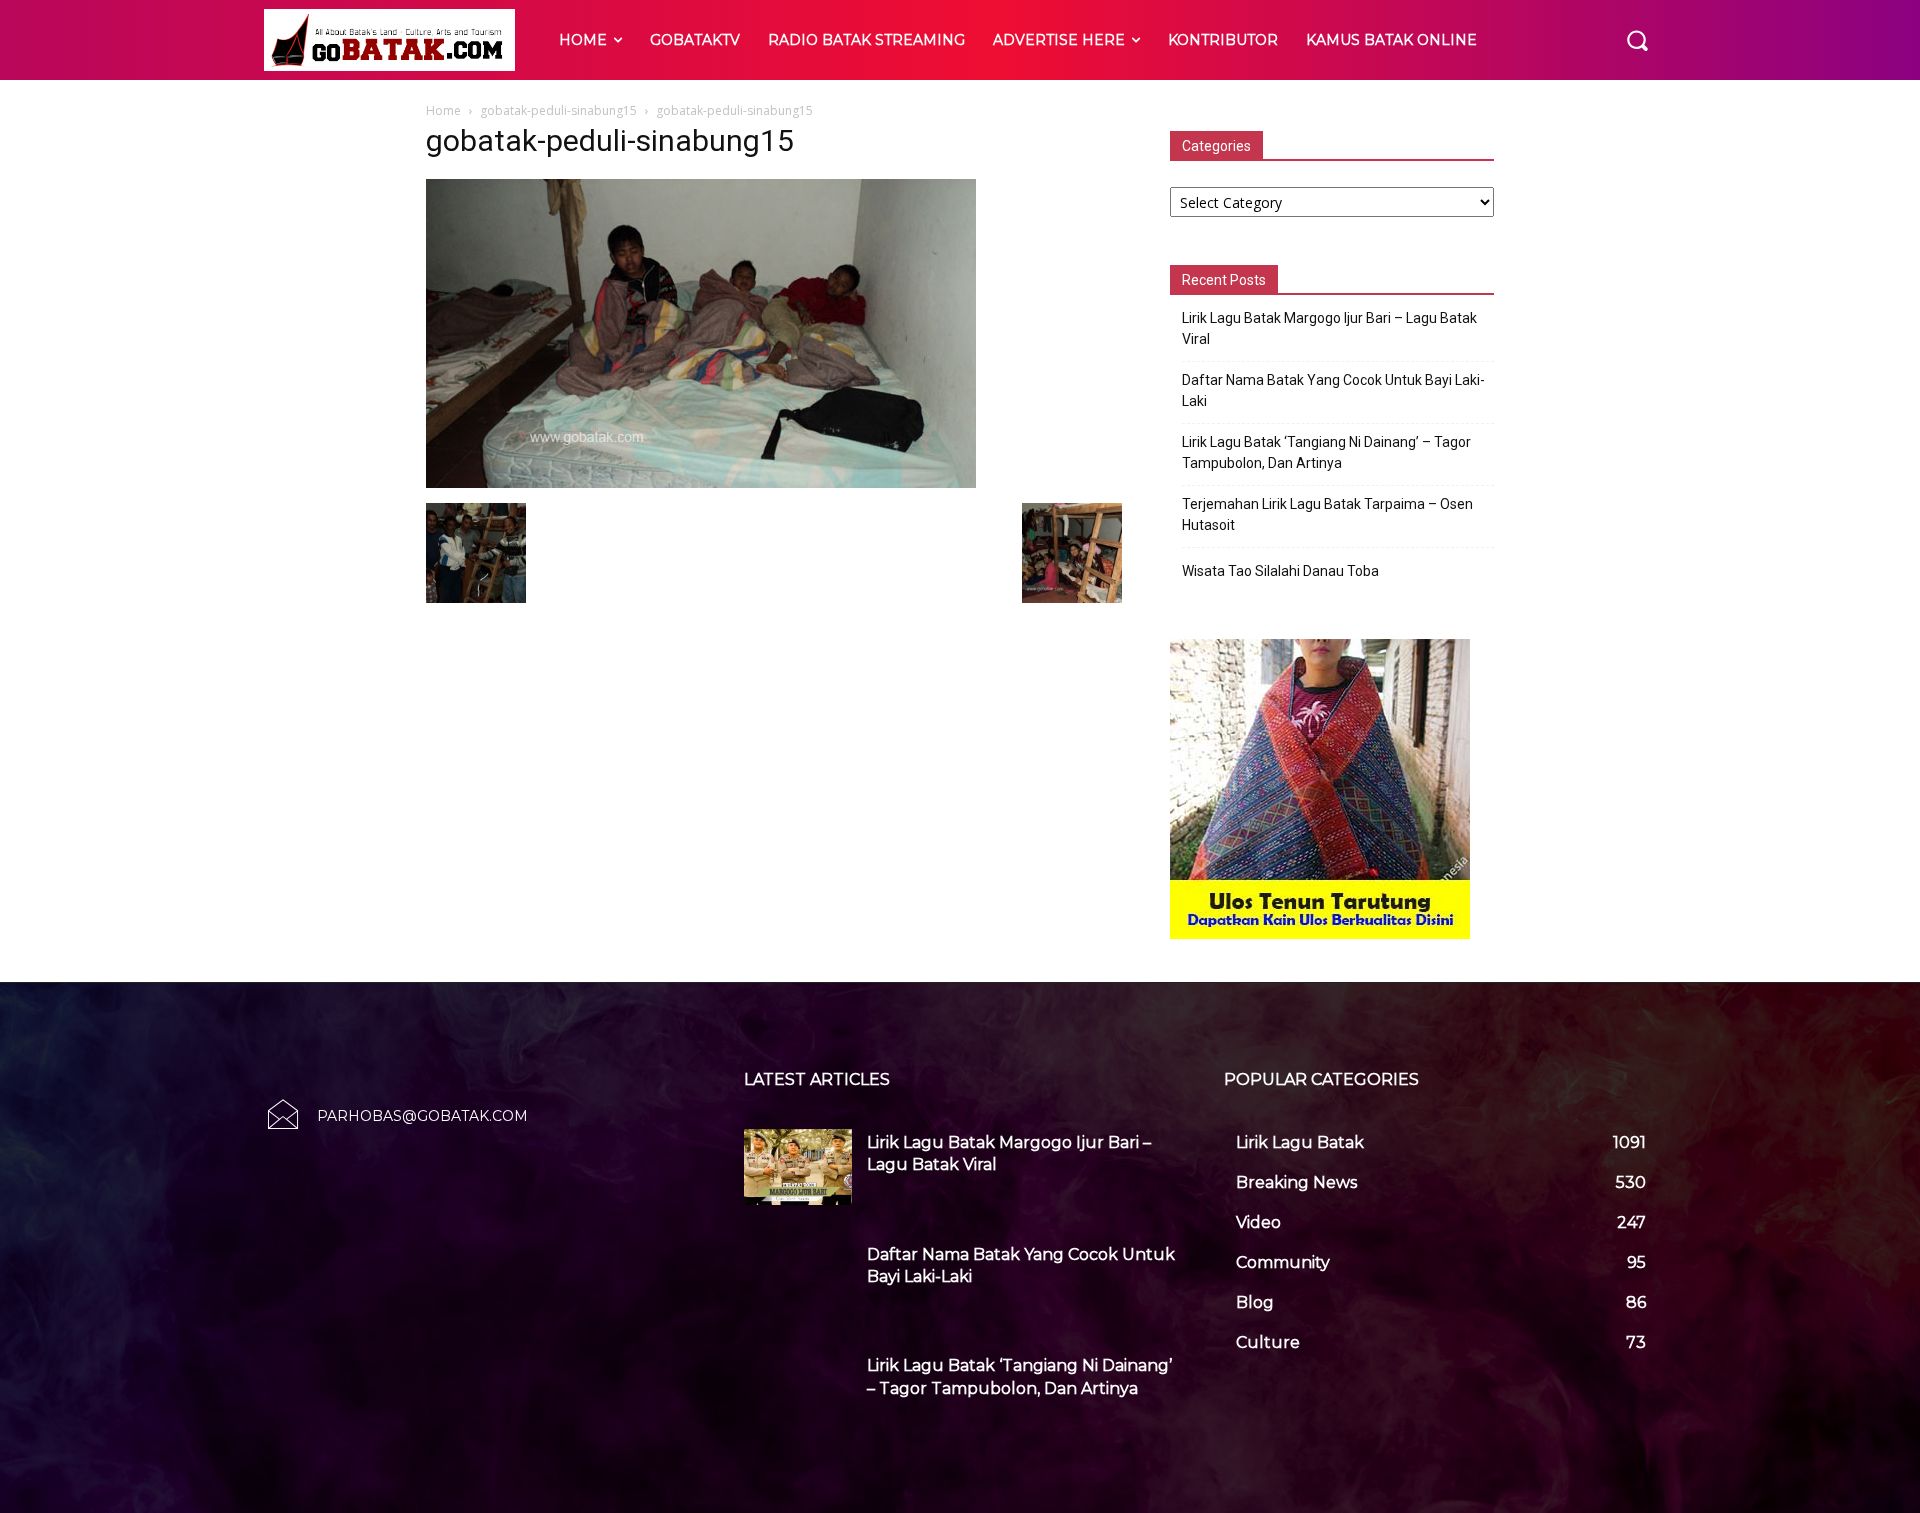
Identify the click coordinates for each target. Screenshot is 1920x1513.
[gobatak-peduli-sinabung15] (701, 482)
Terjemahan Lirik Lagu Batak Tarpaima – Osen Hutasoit (1327, 514)
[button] (1637, 40)
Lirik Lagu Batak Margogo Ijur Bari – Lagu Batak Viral (1329, 328)
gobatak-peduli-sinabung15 (558, 110)
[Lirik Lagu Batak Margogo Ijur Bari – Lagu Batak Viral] (798, 1167)
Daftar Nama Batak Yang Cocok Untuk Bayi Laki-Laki (1333, 390)
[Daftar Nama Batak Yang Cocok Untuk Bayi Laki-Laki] (798, 1279)
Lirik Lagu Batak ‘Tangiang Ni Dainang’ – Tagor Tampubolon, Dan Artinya (1326, 452)
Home (443, 110)
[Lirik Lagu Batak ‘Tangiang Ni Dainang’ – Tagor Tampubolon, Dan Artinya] (798, 1390)
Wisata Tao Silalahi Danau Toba (1280, 571)
